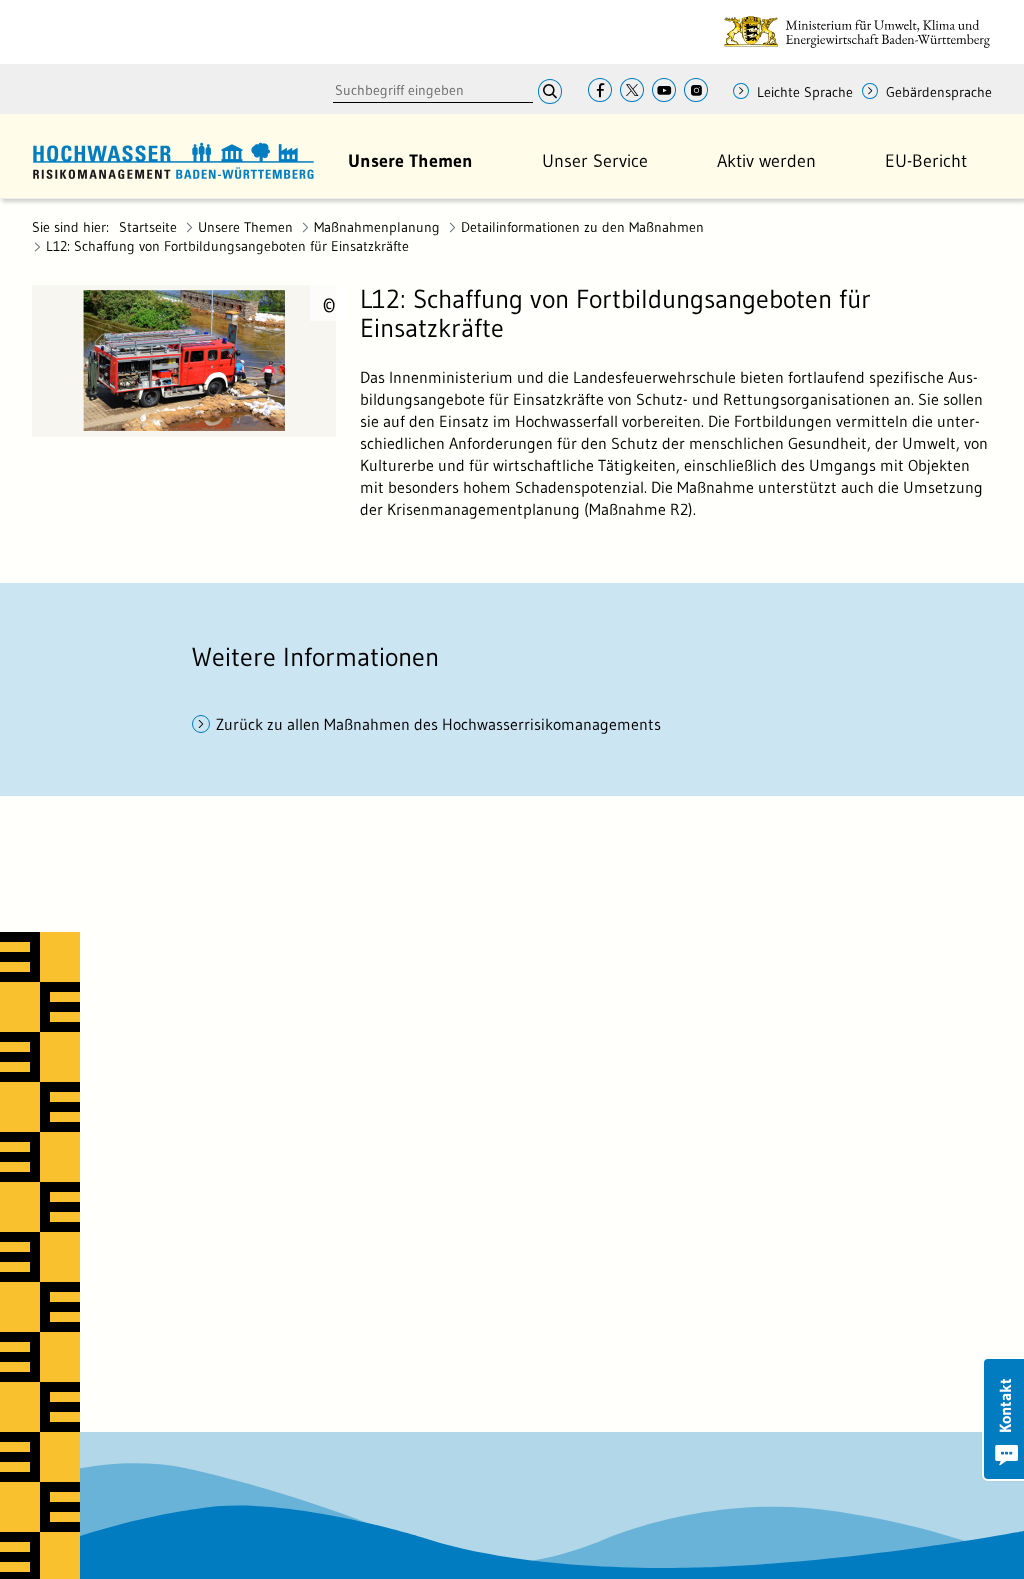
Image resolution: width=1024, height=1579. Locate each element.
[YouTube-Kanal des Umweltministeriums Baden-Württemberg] (664, 91)
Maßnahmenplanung (377, 227)
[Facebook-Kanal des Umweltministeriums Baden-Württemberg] (600, 91)
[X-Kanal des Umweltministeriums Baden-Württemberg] (632, 91)
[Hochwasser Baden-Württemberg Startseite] (173, 158)
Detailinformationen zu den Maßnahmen (582, 227)
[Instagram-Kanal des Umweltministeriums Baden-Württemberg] (696, 91)
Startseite (148, 227)
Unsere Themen (245, 227)
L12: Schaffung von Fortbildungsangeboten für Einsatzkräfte (227, 246)
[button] (410, 161)
